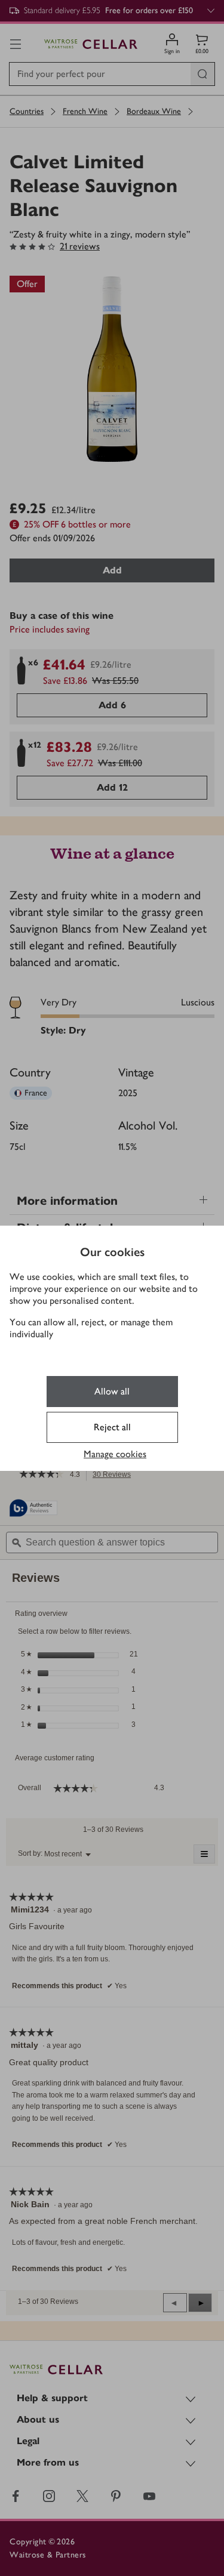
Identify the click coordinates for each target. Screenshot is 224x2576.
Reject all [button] (112, 1427)
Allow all (112, 1391)
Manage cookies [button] (115, 1454)
